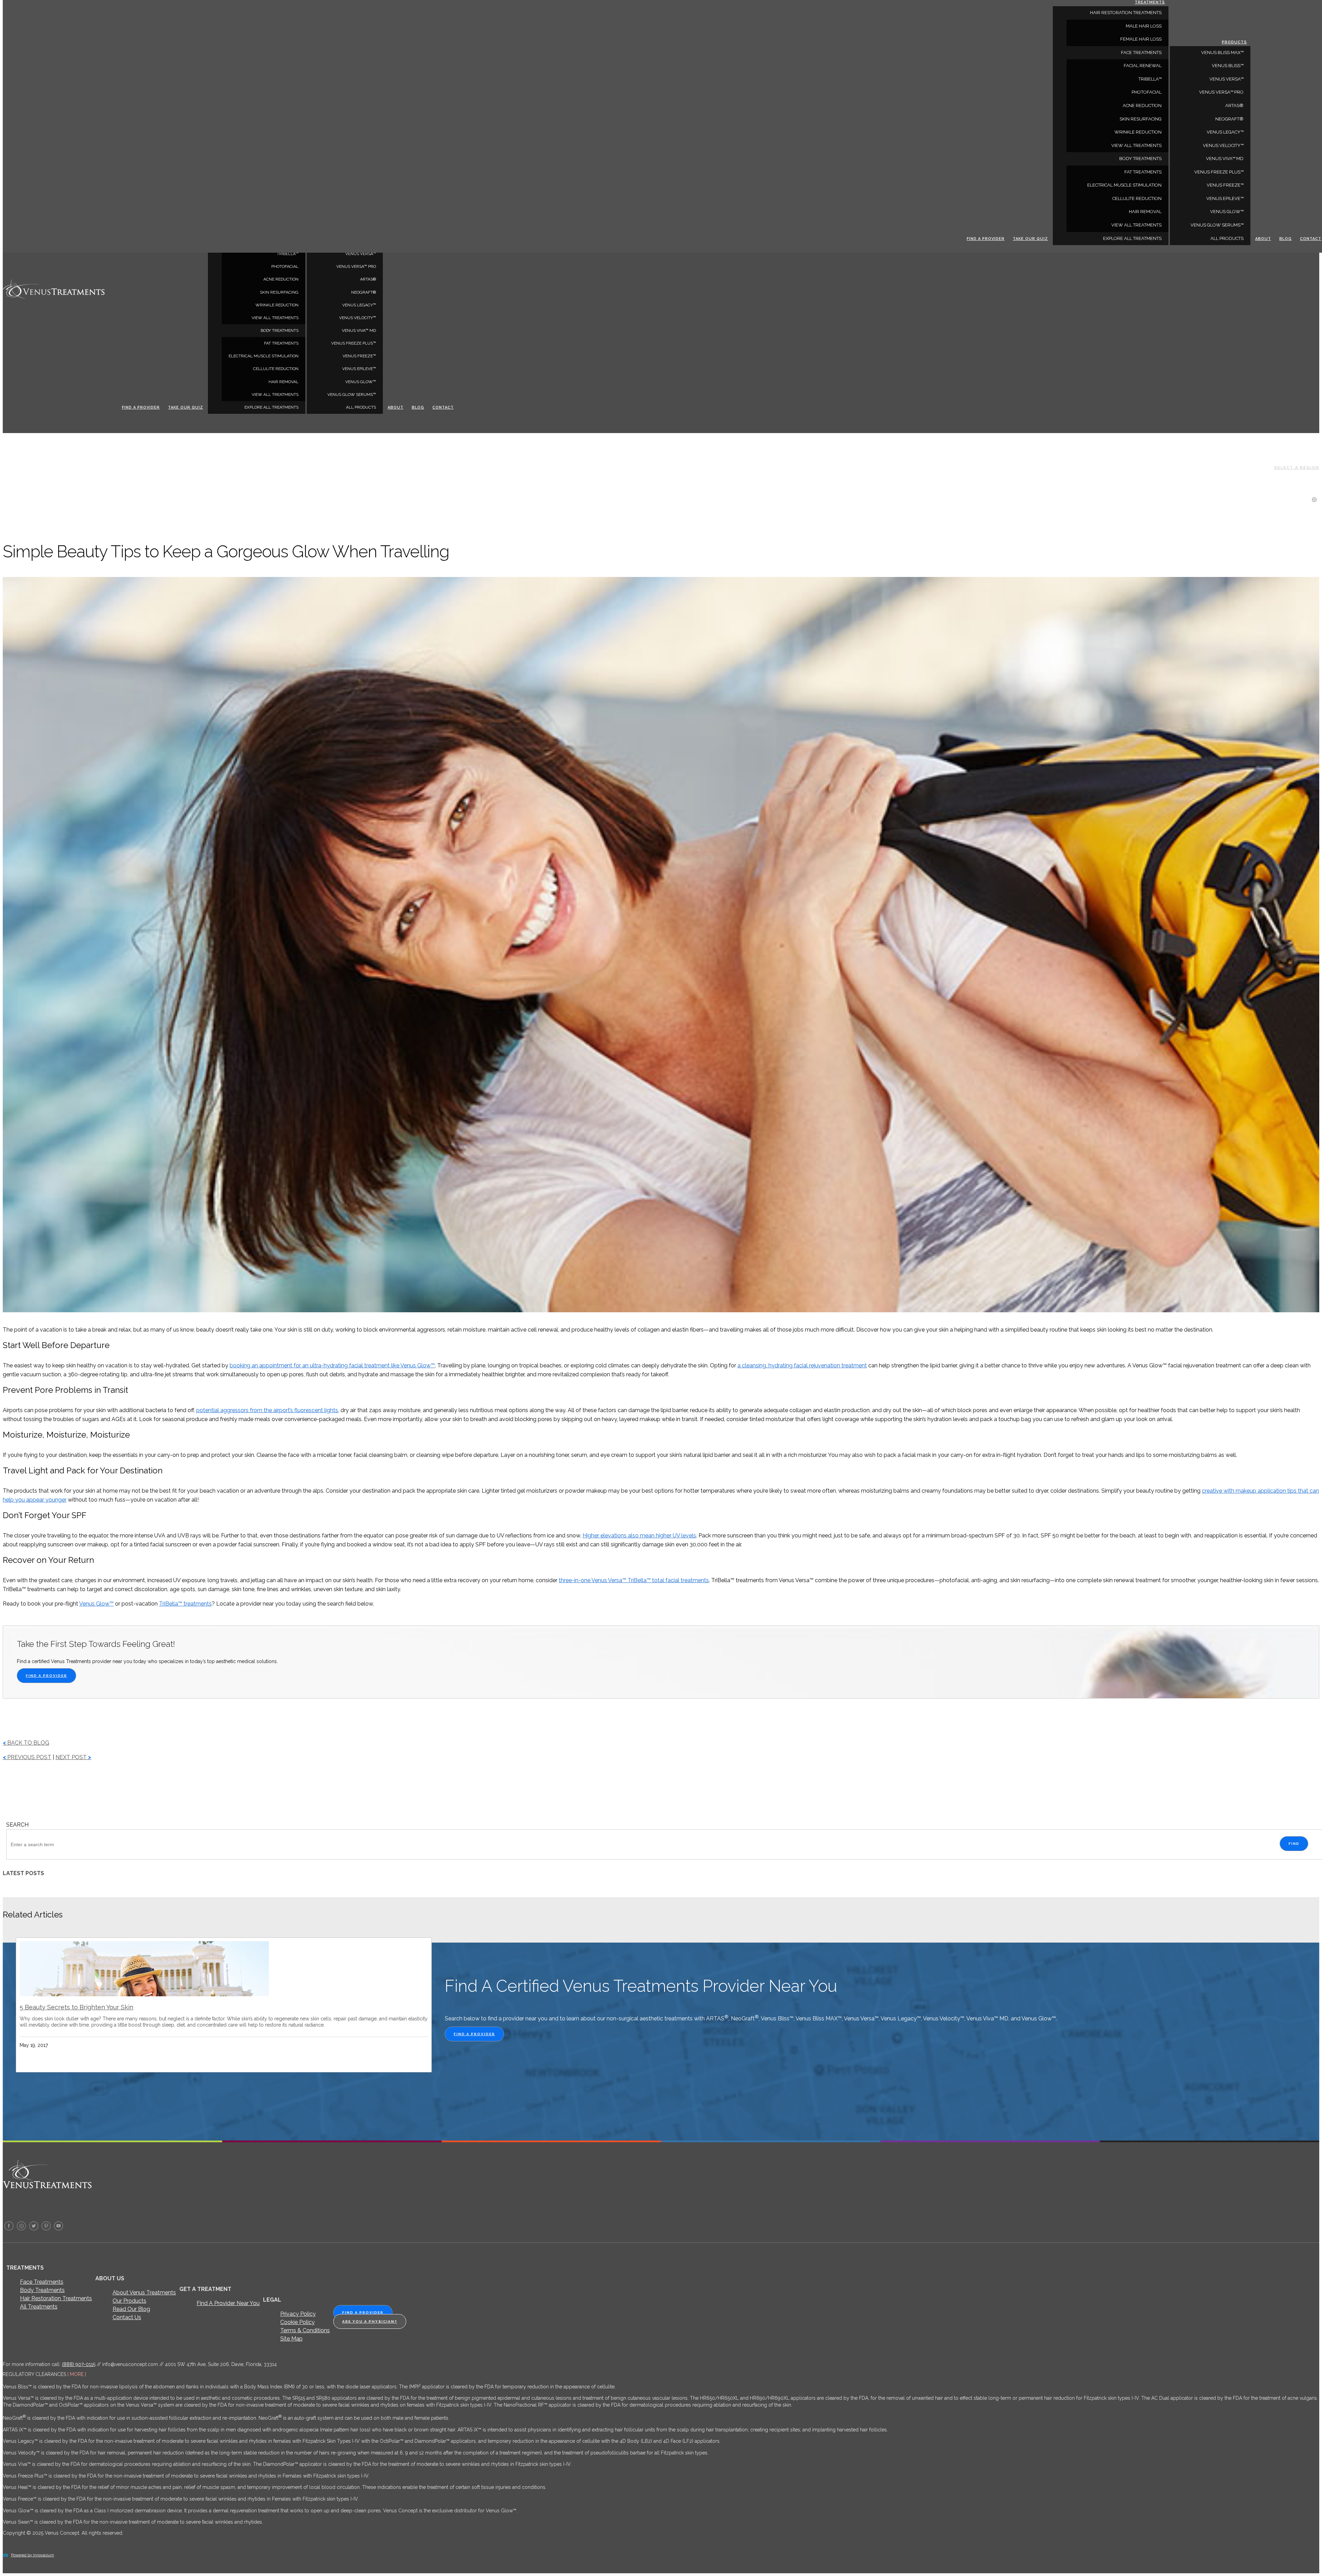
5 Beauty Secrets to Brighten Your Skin (76, 2007)
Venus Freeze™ (359, 356)
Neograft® (364, 292)
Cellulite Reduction (276, 369)
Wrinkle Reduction (277, 305)
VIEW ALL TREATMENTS (275, 318)
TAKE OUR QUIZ (186, 407)
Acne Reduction (281, 279)
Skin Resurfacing (279, 292)
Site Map (291, 2339)
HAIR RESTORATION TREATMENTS (1126, 13)
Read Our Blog (131, 2309)
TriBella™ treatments (185, 1604)
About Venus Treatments (144, 2293)
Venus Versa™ (361, 254)
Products (1234, 42)
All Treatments (39, 2307)
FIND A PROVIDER (46, 1676)
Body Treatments (42, 2290)
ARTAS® (368, 279)
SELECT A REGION (1297, 468)
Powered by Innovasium (33, 2555)
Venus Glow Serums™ (352, 395)
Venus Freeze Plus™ (354, 343)
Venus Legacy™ (359, 305)
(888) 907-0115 (79, 2364)
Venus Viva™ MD (359, 330)
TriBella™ (288, 254)
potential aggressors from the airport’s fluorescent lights (267, 1410)
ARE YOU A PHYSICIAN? (370, 2321)
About (396, 407)
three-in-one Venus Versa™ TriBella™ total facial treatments (634, 1580)
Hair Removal (284, 382)
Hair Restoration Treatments (56, 2298)
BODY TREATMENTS (280, 330)
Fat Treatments (281, 343)
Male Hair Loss (1144, 26)
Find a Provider (141, 407)
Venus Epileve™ (359, 369)
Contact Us (127, 2317)
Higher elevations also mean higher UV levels (639, 1536)
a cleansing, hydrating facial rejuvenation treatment (802, 1365)
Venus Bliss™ (1228, 66)
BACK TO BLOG (26, 1743)
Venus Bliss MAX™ (1222, 52)
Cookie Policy (297, 2322)
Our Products (129, 2301)
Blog (418, 407)
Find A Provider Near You (228, 2303)
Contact (443, 407)
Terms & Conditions (305, 2330)
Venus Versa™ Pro (356, 266)
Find (1294, 1844)
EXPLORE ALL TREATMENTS (271, 407)
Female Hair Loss (1141, 39)
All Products (361, 407)
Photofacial (285, 266)
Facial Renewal (1143, 66)
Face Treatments (42, 2282)
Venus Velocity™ (358, 318)
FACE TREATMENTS (1141, 52)
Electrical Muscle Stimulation (264, 356)
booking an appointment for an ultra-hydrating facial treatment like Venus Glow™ (332, 1365)
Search (17, 1825)
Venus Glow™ (361, 382)
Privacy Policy (298, 2314)
